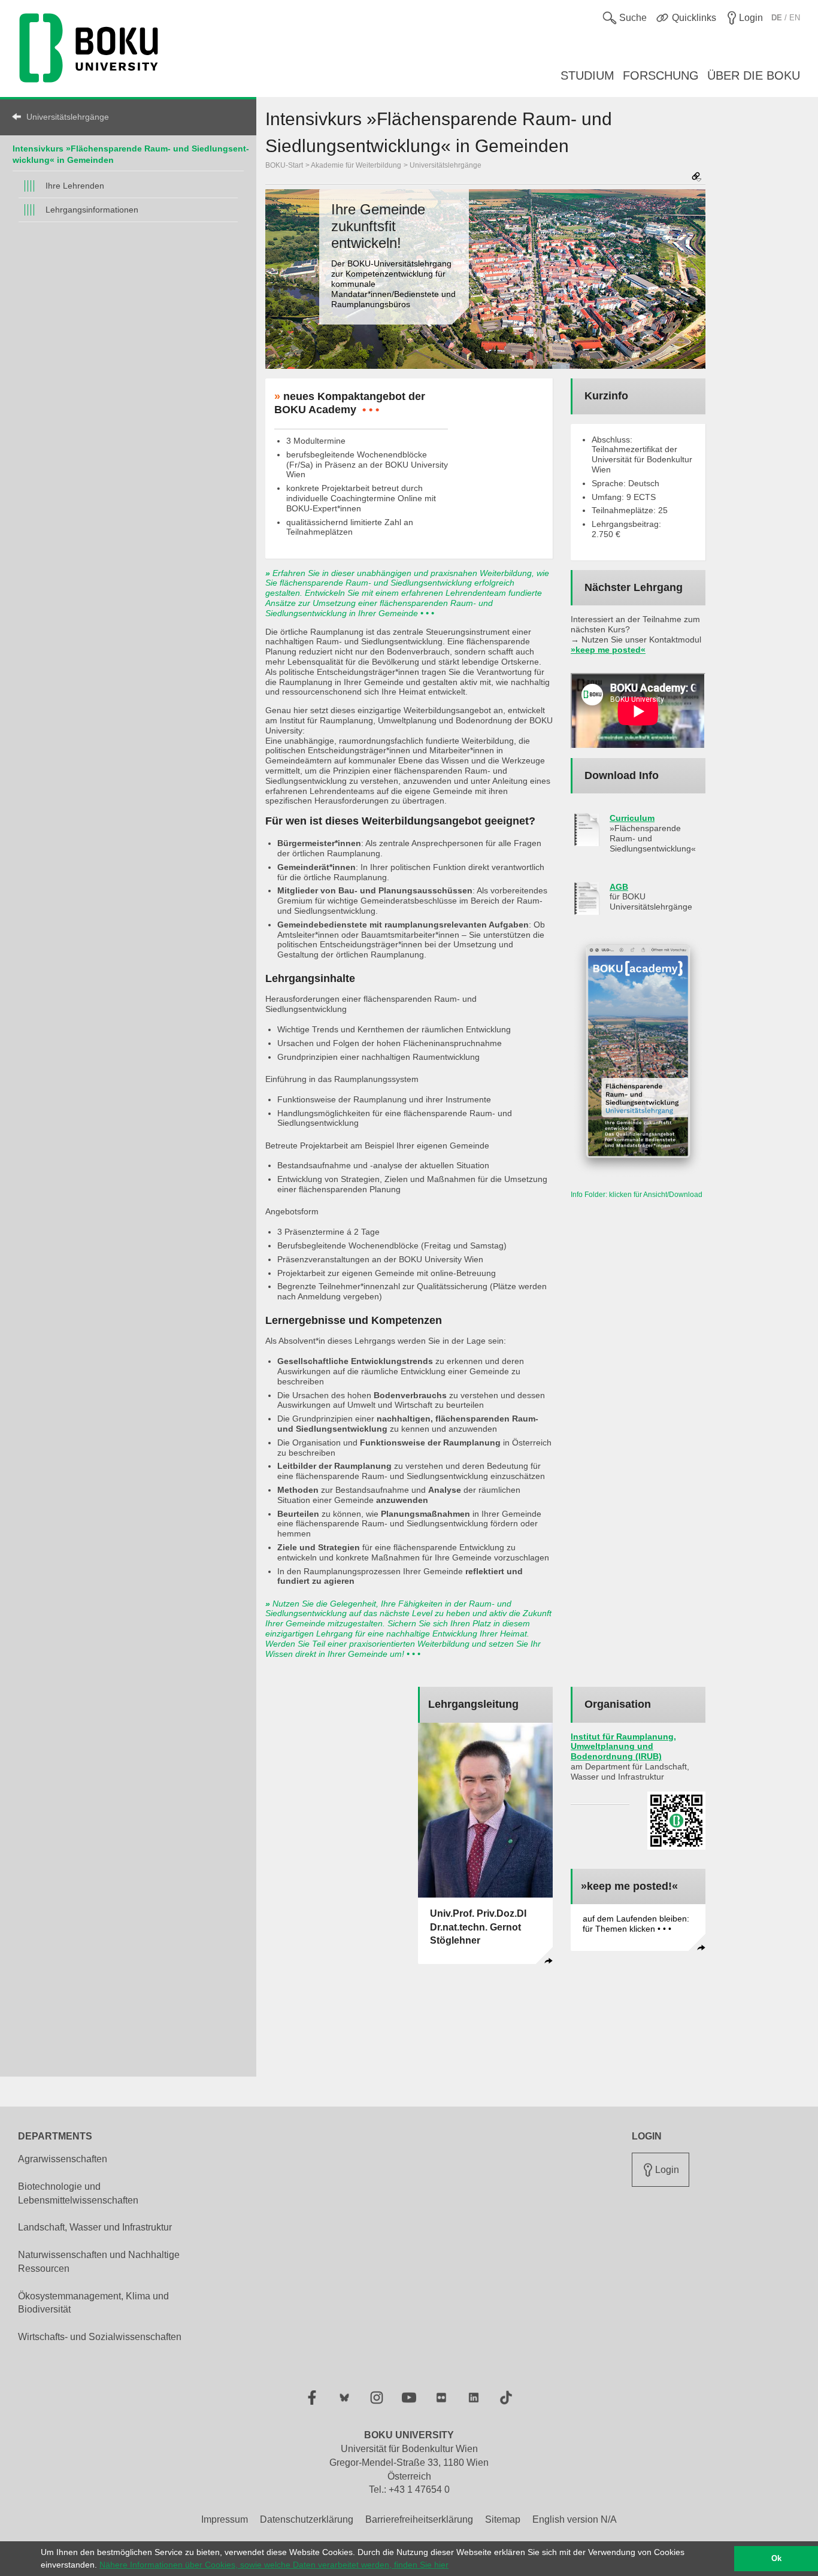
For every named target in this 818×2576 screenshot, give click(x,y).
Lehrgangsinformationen (92, 210)
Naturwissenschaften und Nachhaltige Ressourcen (99, 2262)
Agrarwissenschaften (63, 2159)
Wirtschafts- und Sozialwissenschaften (100, 2337)
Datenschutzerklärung (307, 2519)
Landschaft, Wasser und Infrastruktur (95, 2227)
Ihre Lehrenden (75, 186)
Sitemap (503, 2519)
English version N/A (575, 2519)
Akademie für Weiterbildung (356, 165)
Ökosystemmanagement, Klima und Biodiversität (93, 2303)
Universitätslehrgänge (68, 117)
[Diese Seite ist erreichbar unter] (696, 178)
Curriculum (632, 818)
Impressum (225, 2519)
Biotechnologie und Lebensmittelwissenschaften (78, 2193)
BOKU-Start (284, 165)
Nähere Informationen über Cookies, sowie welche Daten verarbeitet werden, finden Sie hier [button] (274, 2565)
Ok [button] (776, 2559)
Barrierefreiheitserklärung (419, 2519)
